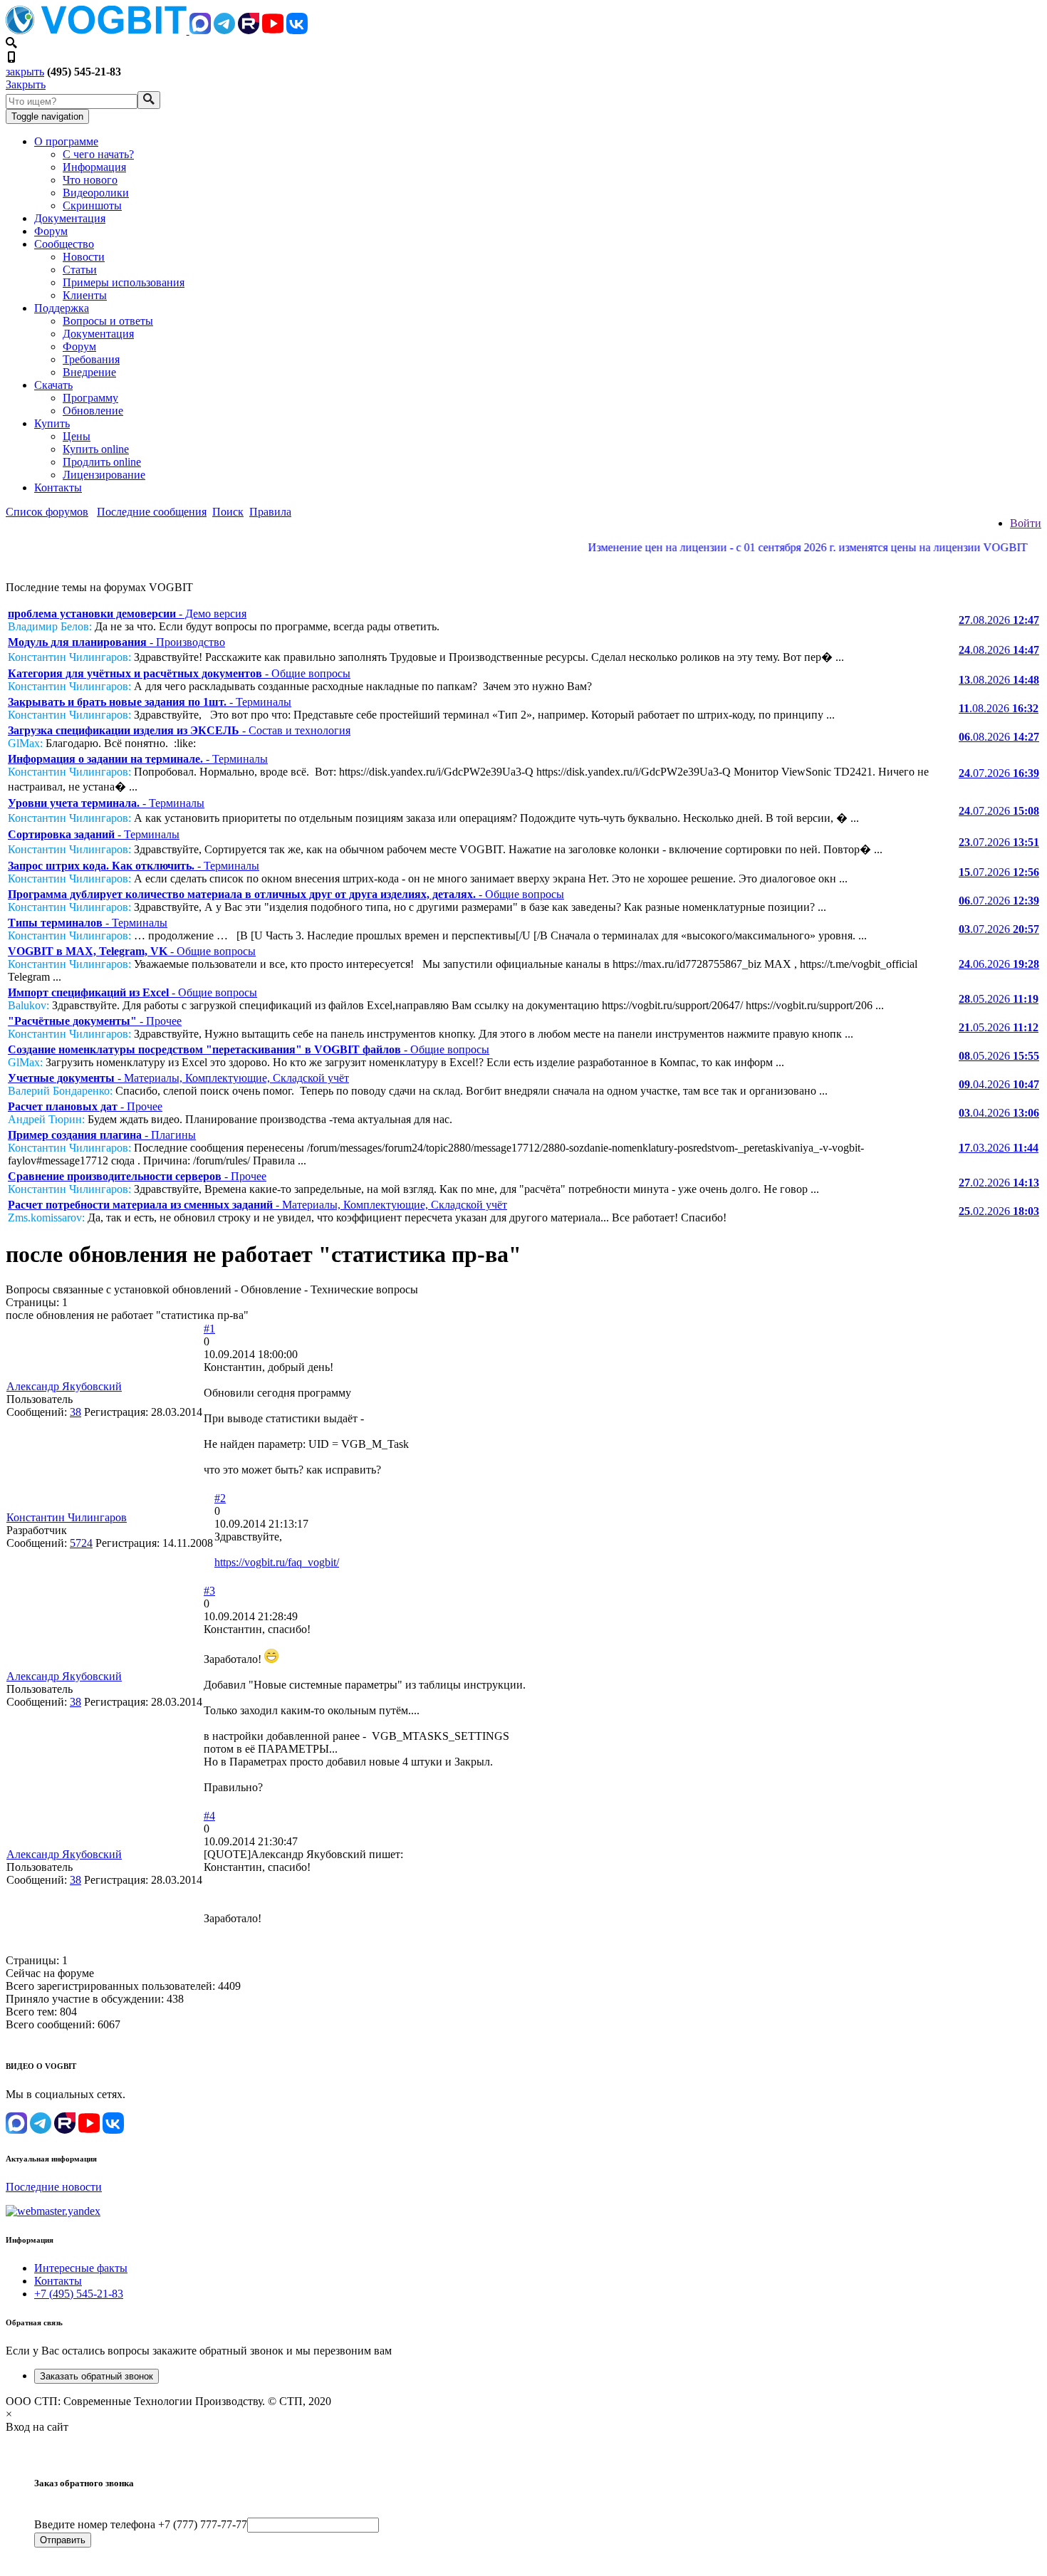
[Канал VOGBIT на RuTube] (249, 30)
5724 (81, 1543)
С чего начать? (98, 154)
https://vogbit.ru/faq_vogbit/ (277, 1562)
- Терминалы (150, 702)
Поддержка (62, 308)
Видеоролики (96, 193)
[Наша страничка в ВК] (297, 30)
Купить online (96, 449)
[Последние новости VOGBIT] (523, 563)
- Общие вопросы (179, 673)
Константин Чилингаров (67, 1517)
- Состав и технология (179, 730)
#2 (220, 1498)
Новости (84, 257)
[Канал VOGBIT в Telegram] (224, 30)
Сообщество (64, 244)
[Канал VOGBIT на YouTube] (273, 30)
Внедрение (89, 372)
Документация (70, 218)
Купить (52, 423)
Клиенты (85, 295)
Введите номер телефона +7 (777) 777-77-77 (141, 2524)
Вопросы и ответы (108, 321)
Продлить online (102, 462)
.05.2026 (999, 999)
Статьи (80, 270)
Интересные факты (81, 2268)
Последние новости (54, 2187)
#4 (209, 1816)
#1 (209, 1329)
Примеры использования (124, 282)
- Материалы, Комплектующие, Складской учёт (178, 1078)
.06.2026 (999, 964)
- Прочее (95, 1021)
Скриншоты (92, 205)
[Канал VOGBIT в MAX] (200, 30)
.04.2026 (999, 1084)
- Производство (116, 642)
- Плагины (102, 1135)
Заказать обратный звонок (97, 2376)
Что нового (90, 180)
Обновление (93, 411)
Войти (1026, 523)
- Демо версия (127, 614)
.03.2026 (999, 1148)
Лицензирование (104, 475)
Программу (90, 398)
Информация (94, 167)
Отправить (63, 2540)
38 (75, 1412)
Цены (77, 436)
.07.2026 (999, 773)
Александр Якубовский (64, 1386)
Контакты (58, 487)
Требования (91, 359)
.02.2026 (999, 1183)
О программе (66, 141)
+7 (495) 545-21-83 (79, 2294)
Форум (51, 231)
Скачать (53, 385)
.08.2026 (999, 620)
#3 (209, 1591)
